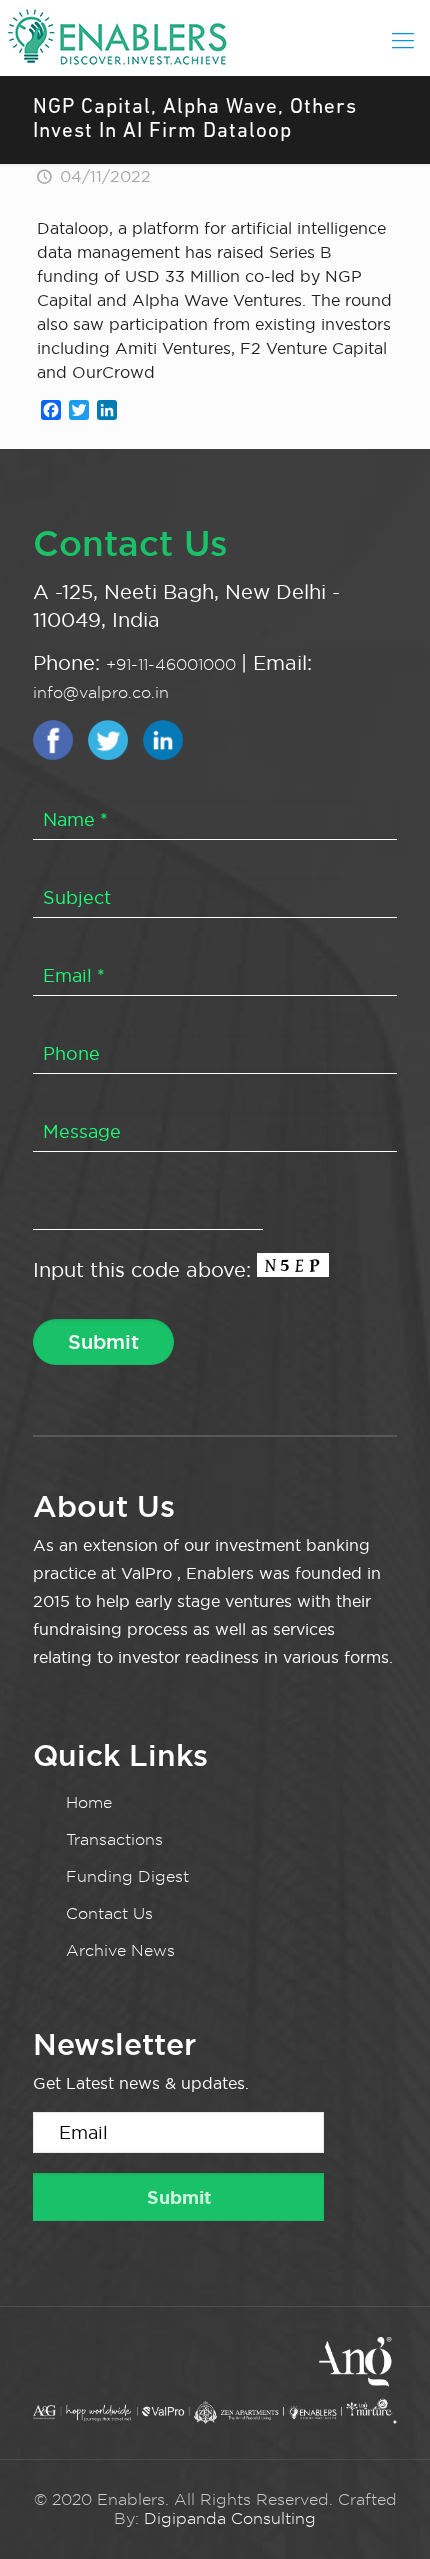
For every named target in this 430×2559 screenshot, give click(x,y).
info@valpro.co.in (101, 692)
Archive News (120, 1950)
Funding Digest (127, 1876)
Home (89, 1802)
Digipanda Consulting (230, 2518)
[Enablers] (215, 35)
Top (412, 2541)
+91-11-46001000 (173, 664)
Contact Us (109, 1913)
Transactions (114, 1839)
